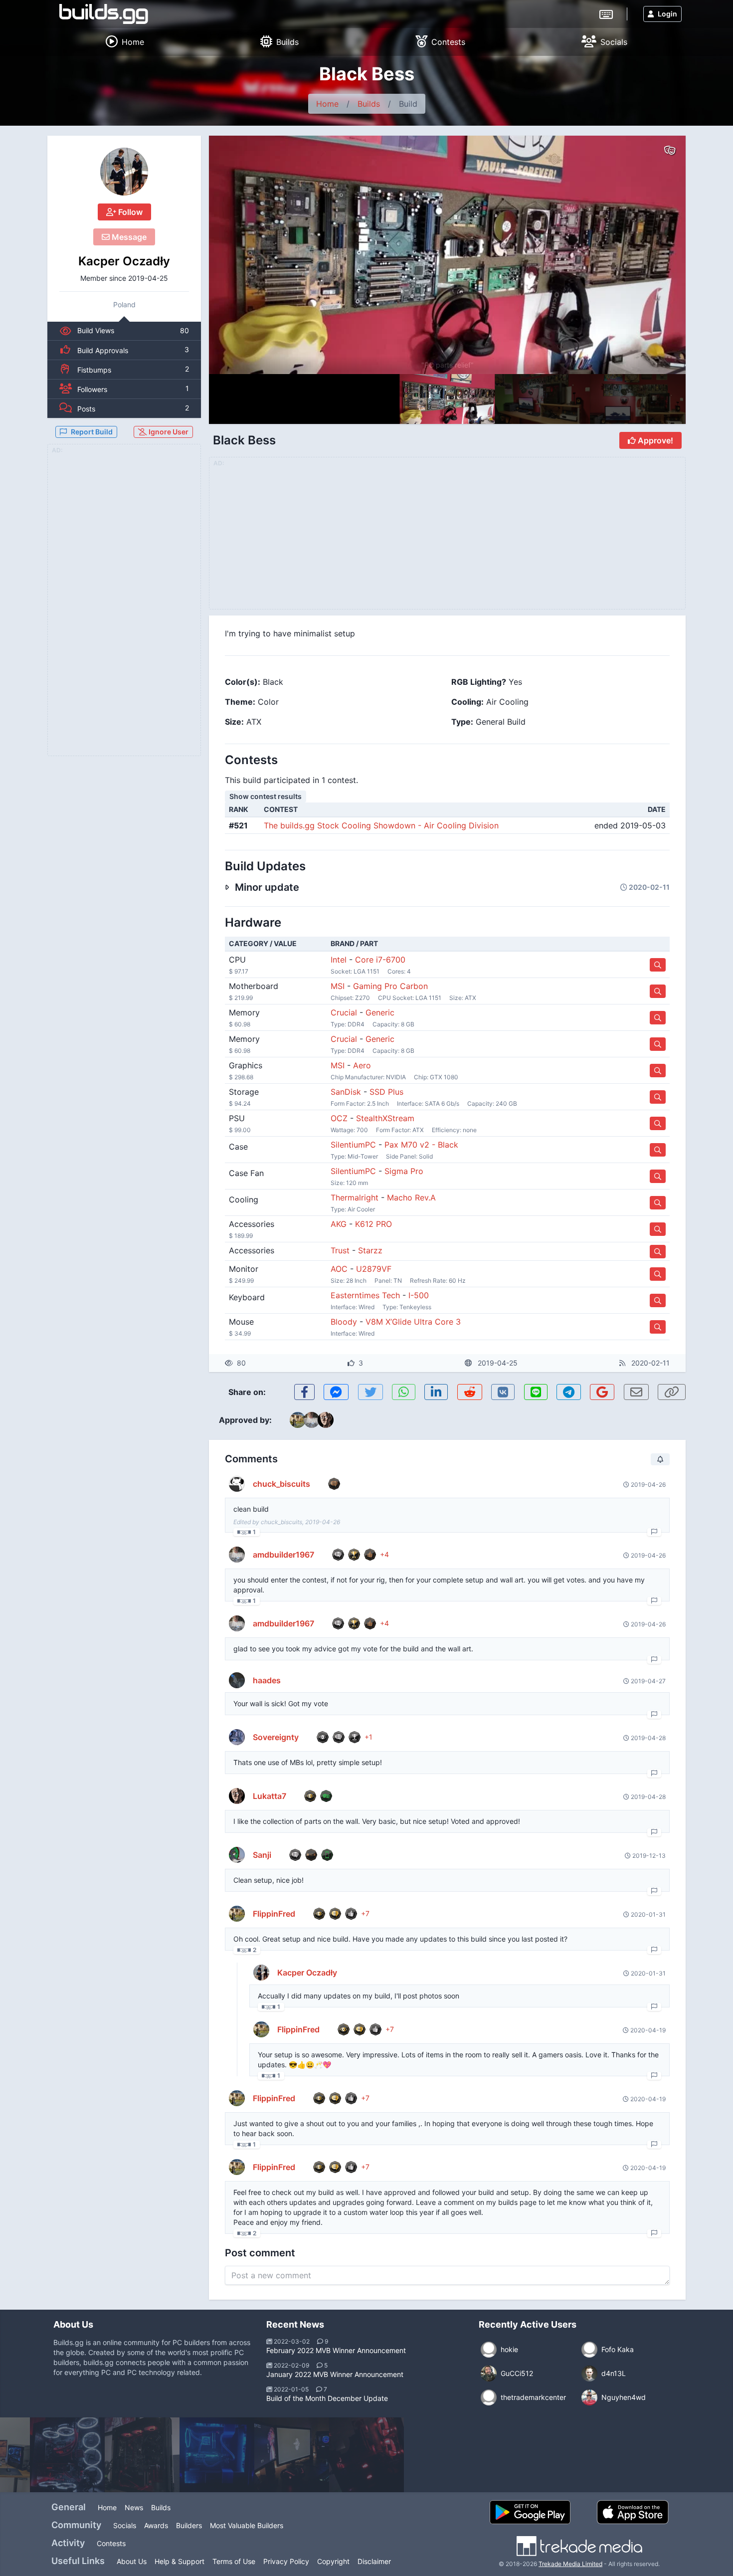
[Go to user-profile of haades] (237, 1680)
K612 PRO (373, 1224)
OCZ (339, 1118)
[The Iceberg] (217, 2455)
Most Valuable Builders (247, 2525)
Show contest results (266, 796)
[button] (657, 255)
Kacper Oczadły (124, 261)
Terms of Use (234, 2561)
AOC (339, 1269)
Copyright (333, 2561)
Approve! (654, 440)
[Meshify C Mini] (292, 2455)
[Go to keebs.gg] (606, 13)
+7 (365, 1913)
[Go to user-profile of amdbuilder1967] (237, 1555)
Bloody (344, 1322)
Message (128, 237)
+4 (384, 1554)
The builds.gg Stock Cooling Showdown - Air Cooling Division (381, 825)
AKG (339, 1224)
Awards (156, 2525)
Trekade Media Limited (570, 2564)
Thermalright (355, 1197)
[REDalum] (142, 2455)
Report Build (92, 432)
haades (267, 1680)
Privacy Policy (286, 2561)
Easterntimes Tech (365, 1295)
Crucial (344, 1012)
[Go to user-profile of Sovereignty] (237, 1737)
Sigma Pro (404, 1171)
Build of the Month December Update (327, 2398)
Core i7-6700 (380, 960)
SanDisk (346, 1092)
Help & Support (180, 2561)
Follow (129, 212)
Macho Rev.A (411, 1197)
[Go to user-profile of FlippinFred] (237, 1914)
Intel (339, 960)
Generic (380, 1012)
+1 (368, 1737)
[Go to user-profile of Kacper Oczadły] (124, 172)
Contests (111, 2543)
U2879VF (374, 1269)
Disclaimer (374, 2561)
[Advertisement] (124, 606)
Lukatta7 (270, 1796)
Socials (125, 2525)
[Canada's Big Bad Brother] (67, 2455)
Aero (362, 1065)
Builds (369, 104)
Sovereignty (276, 1737)
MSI (338, 986)
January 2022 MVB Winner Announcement (335, 2374)
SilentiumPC (353, 1145)
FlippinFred (274, 1914)
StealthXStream (385, 1118)
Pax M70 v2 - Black (421, 1145)
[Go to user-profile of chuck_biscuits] (237, 1484)
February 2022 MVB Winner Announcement (336, 2350)
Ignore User (168, 432)
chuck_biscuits (281, 1484)
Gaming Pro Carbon (390, 986)
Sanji (262, 1855)
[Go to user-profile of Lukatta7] (237, 1796)
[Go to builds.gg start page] (104, 14)
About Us (132, 2561)
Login (667, 14)
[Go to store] (658, 965)
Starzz (370, 1250)
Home (327, 104)
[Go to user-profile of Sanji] (237, 1855)
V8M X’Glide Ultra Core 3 (413, 1322)
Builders (189, 2525)
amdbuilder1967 (283, 1555)
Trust (340, 1250)
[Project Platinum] (366, 2455)
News (134, 2507)
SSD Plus (386, 1092)
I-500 (419, 1295)
